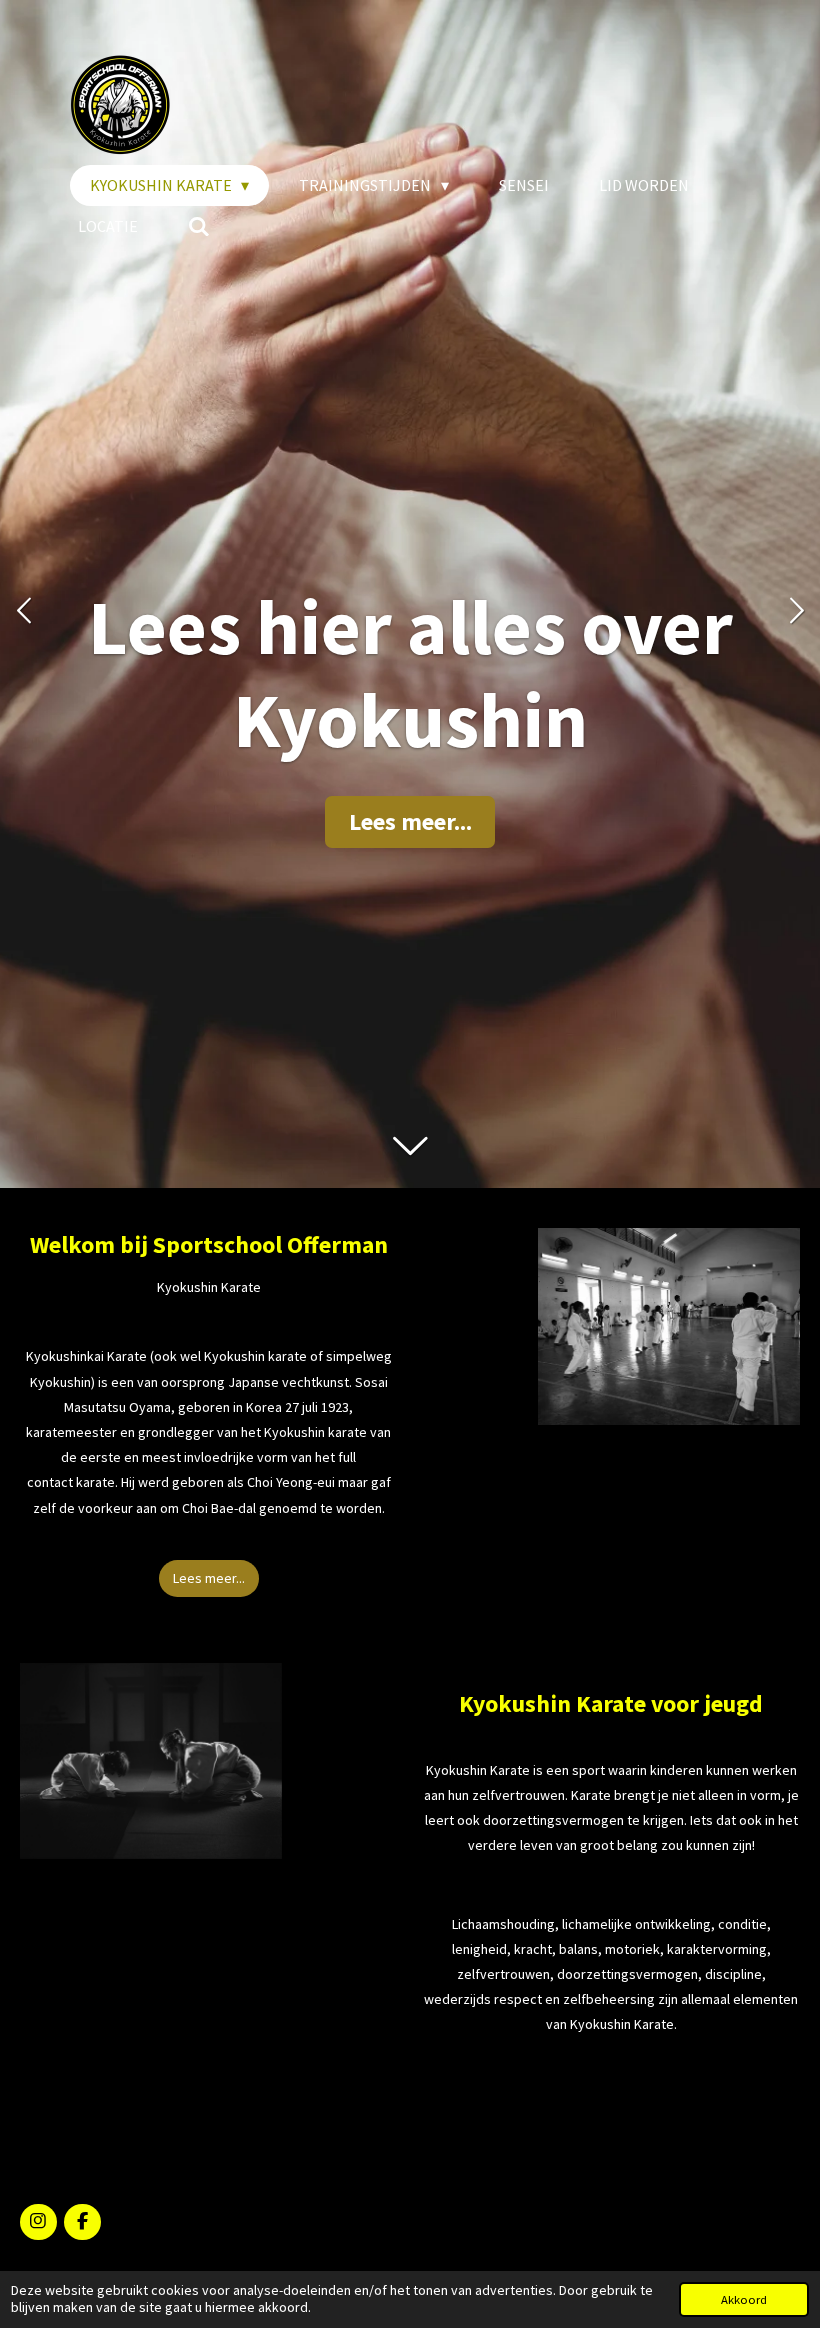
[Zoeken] (199, 226)
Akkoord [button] (744, 2299)
